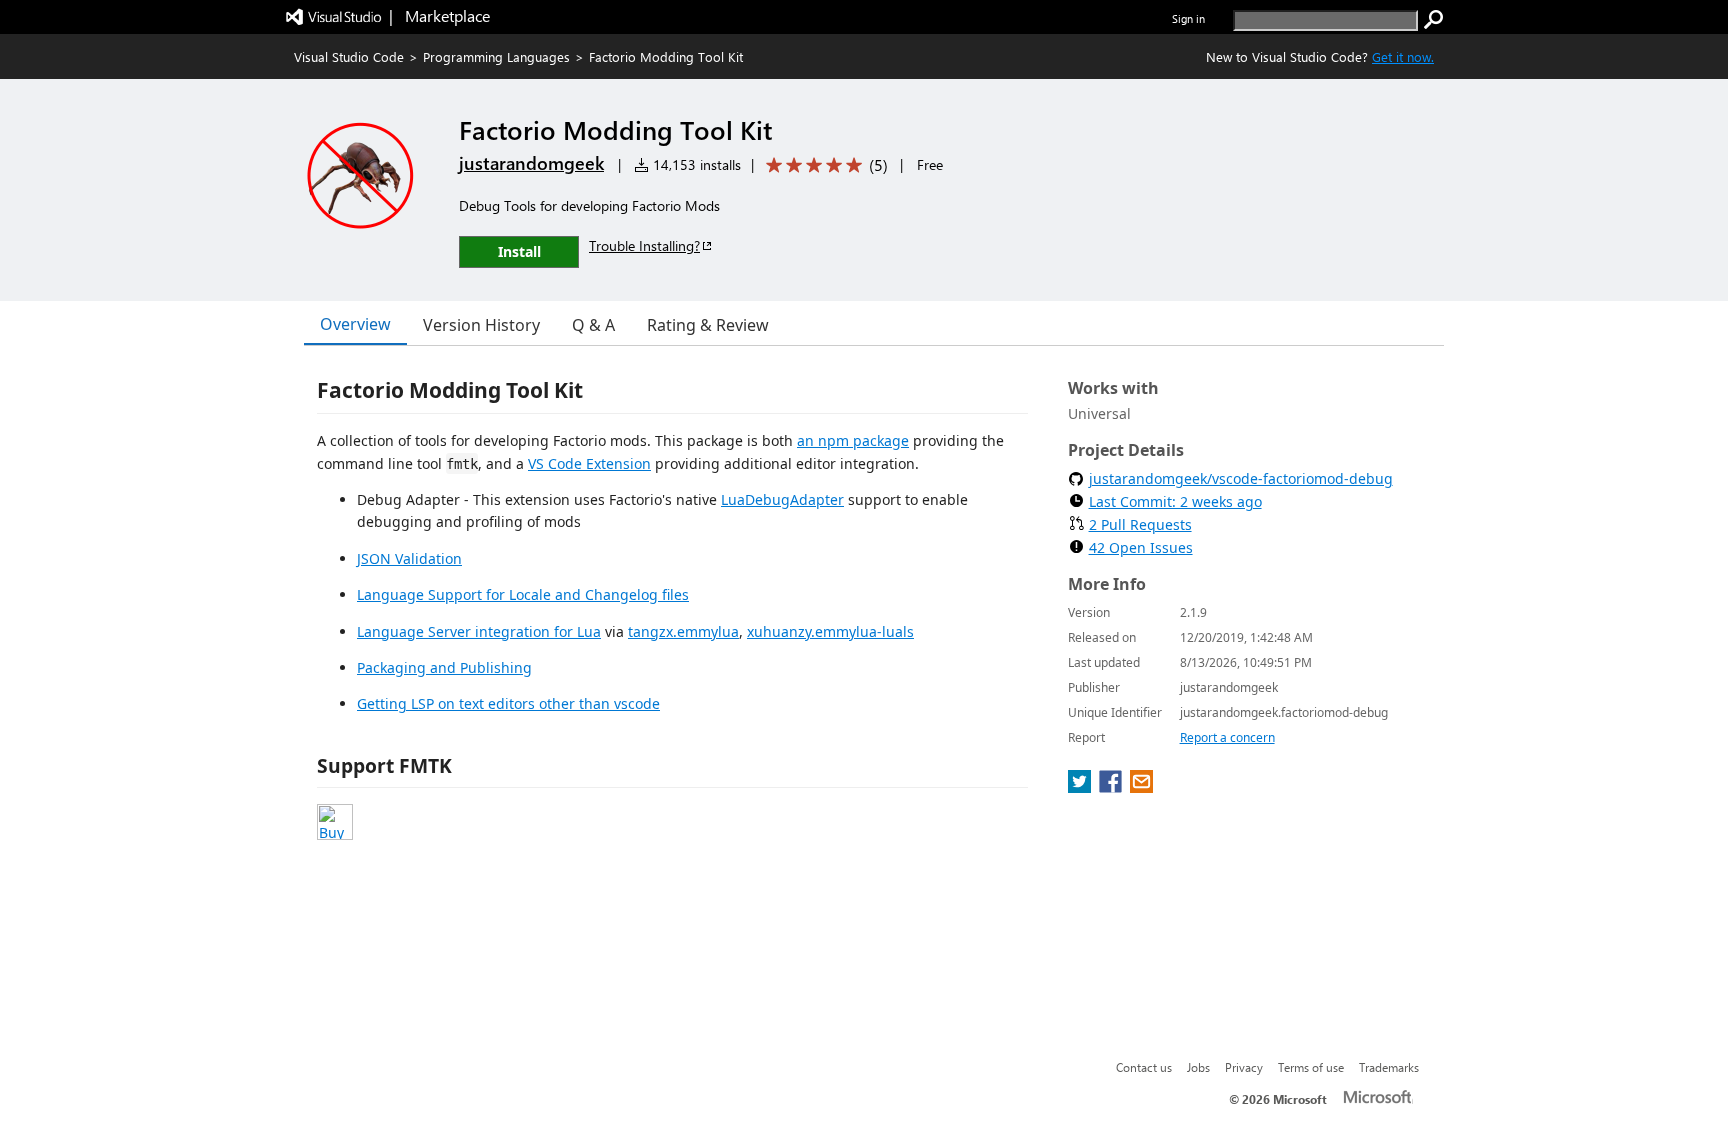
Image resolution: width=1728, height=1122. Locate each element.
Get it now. (1403, 56)
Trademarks (1389, 1067)
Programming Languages (496, 56)
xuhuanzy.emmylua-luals (830, 631)
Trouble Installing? (644, 245)
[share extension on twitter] (1081, 787)
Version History (481, 325)
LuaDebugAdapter (782, 499)
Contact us (1144, 1067)
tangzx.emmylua (683, 631)
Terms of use (1311, 1067)
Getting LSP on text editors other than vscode (508, 703)
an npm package (853, 440)
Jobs (1198, 1067)
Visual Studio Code (349, 56)
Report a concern (1227, 737)
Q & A (593, 325)
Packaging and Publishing (444, 667)
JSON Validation (409, 558)
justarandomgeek (531, 163)
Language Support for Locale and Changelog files (523, 594)
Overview (355, 324)
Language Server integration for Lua (479, 631)
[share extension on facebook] (1112, 787)
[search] (1434, 20)
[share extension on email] (1141, 787)
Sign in (1188, 18)
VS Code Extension (589, 463)
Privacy (1244, 1067)
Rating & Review (708, 325)
